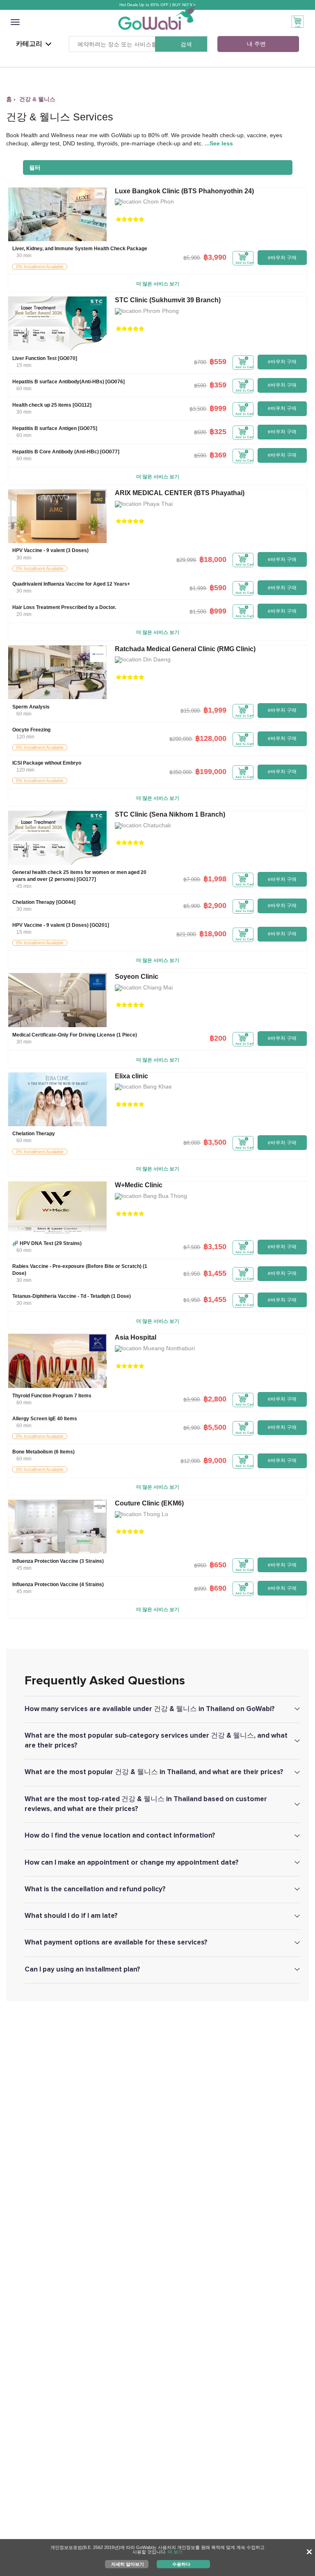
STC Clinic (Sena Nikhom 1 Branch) (170, 814)
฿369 (218, 455)
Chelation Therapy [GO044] (44, 902)
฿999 (218, 408)
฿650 (218, 1565)
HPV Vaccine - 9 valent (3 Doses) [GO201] (61, 925)
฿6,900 (192, 1428)
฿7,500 (192, 1247)
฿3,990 (215, 257)
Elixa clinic (131, 1076)
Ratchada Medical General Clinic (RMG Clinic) (185, 649)
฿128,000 (211, 738)
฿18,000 (213, 559)
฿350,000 (180, 772)
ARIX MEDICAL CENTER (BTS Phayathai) (180, 493)
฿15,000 (190, 711)
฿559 (218, 362)
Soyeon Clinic (137, 977)
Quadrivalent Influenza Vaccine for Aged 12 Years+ (71, 584)
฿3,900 (192, 1400)
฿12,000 (190, 1461)
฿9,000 (215, 1460)
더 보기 (175, 2552)
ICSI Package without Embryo (47, 763)
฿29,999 (186, 560)
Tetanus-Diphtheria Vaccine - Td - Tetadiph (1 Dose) (72, 1296)
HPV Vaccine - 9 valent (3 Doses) (50, 550)
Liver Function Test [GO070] (45, 358)
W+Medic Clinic (139, 1185)
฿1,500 (198, 612)
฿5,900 (192, 258)
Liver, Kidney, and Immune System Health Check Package (80, 249)
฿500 (200, 432)
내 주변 (256, 44)
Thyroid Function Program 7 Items (52, 1396)
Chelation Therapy (34, 1134)
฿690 (218, 1588)
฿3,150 (215, 1247)
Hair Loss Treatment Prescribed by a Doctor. (64, 607)
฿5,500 (215, 1427)
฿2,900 (215, 905)
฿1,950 (192, 1274)
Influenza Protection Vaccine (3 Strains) (58, 1561)
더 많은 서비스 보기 (158, 284)
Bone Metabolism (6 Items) (43, 1452)
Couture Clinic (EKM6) (149, 1503)
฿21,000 (186, 934)
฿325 (218, 432)
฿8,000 (192, 1143)
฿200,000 (180, 739)
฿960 (200, 1565)
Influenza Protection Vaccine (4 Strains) (58, 1585)
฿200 (218, 1038)
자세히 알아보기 (127, 2564)
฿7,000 (192, 879)
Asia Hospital (136, 1337)
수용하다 (181, 2564)
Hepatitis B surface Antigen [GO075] (55, 428)
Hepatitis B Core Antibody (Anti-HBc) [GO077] (66, 452)
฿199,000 (211, 772)
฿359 (218, 385)
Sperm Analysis (31, 707)
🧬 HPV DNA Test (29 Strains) (47, 1243)
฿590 (200, 386)
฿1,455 (215, 1273)
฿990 (200, 1589)
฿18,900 (213, 934)
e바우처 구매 (282, 258)
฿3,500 (198, 409)
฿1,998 (215, 879)
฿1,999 (198, 588)
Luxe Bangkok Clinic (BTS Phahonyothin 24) (184, 191)
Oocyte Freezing (31, 730)
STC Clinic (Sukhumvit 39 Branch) (168, 300)
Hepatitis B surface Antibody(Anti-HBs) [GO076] (68, 382)
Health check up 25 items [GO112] (52, 405)
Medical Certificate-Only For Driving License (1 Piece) (75, 1035)
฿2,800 (215, 1399)
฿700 (200, 362)
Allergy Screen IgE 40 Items (45, 1419)
